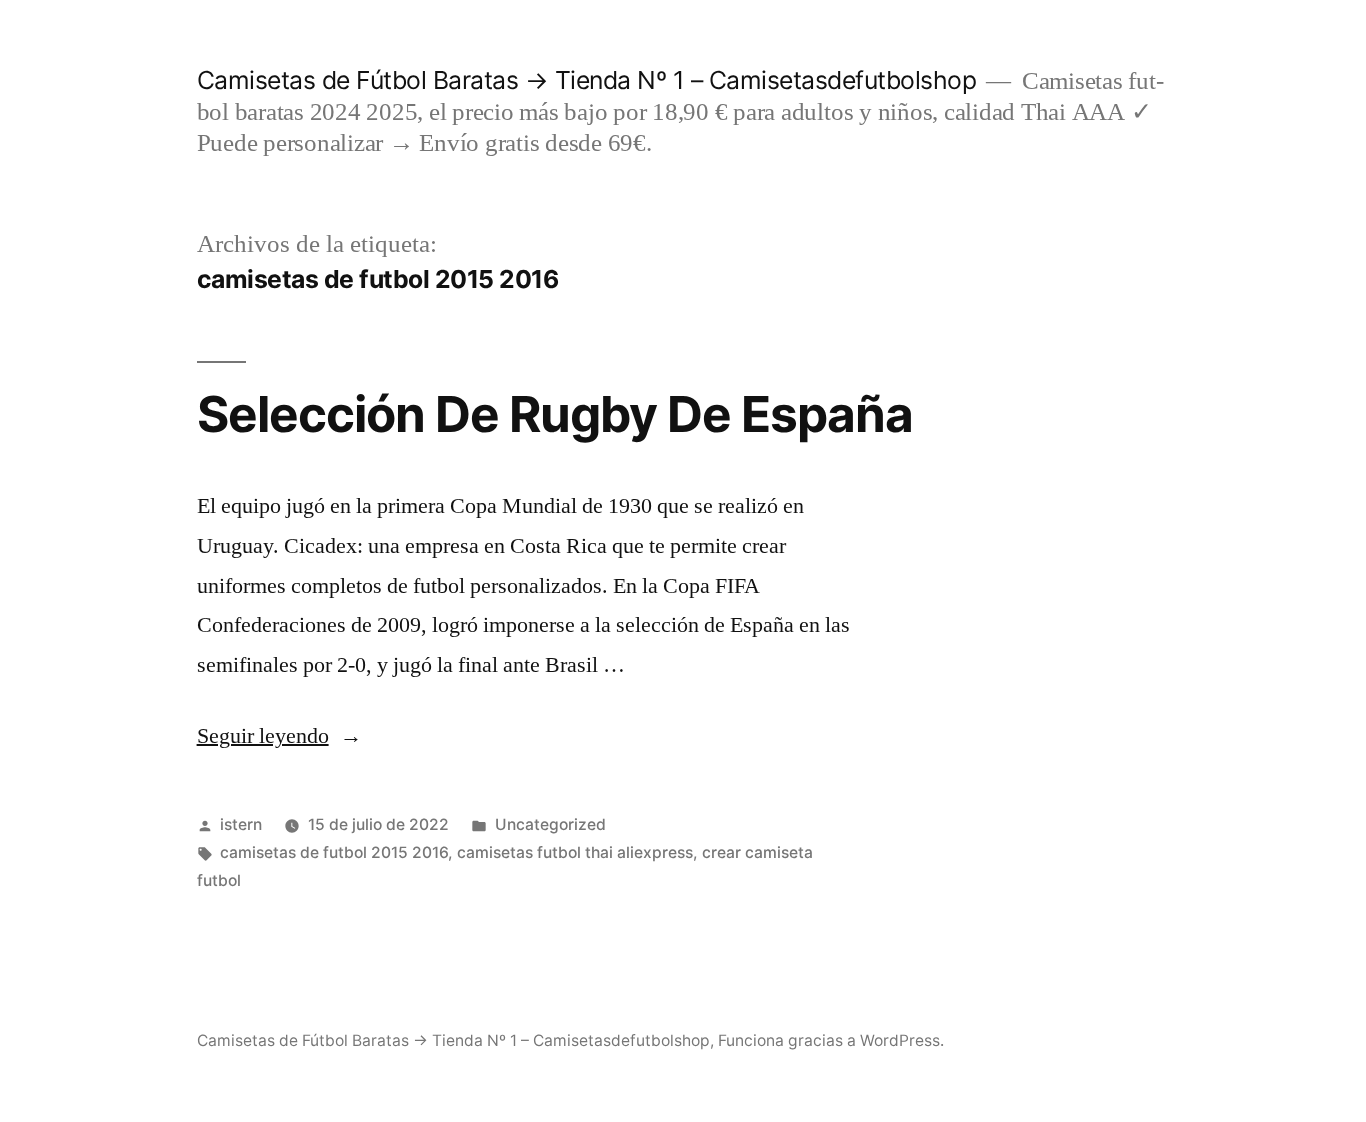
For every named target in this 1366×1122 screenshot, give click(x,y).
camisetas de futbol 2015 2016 (334, 852)
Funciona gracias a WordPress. (831, 1040)
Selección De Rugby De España (555, 414)
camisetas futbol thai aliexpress (575, 852)
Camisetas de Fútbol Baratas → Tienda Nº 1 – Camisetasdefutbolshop (587, 80)
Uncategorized (550, 824)
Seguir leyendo (279, 736)
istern (241, 824)
